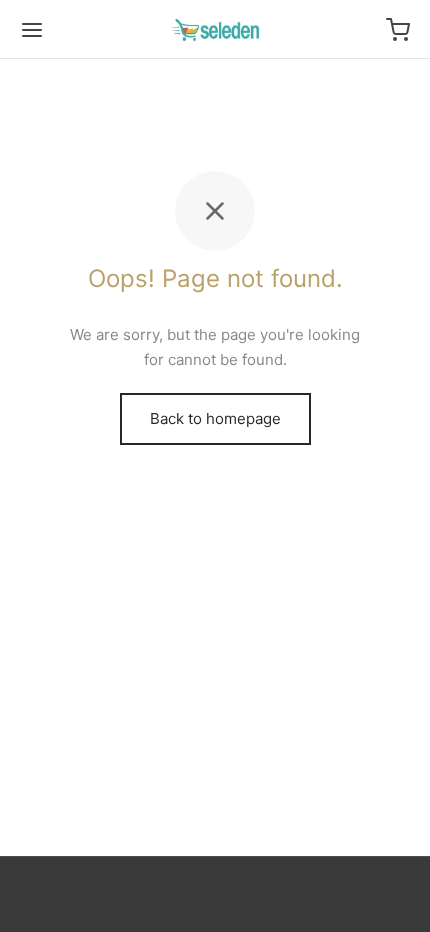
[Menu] (32, 30)
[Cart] (398, 30)
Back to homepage (215, 418)
